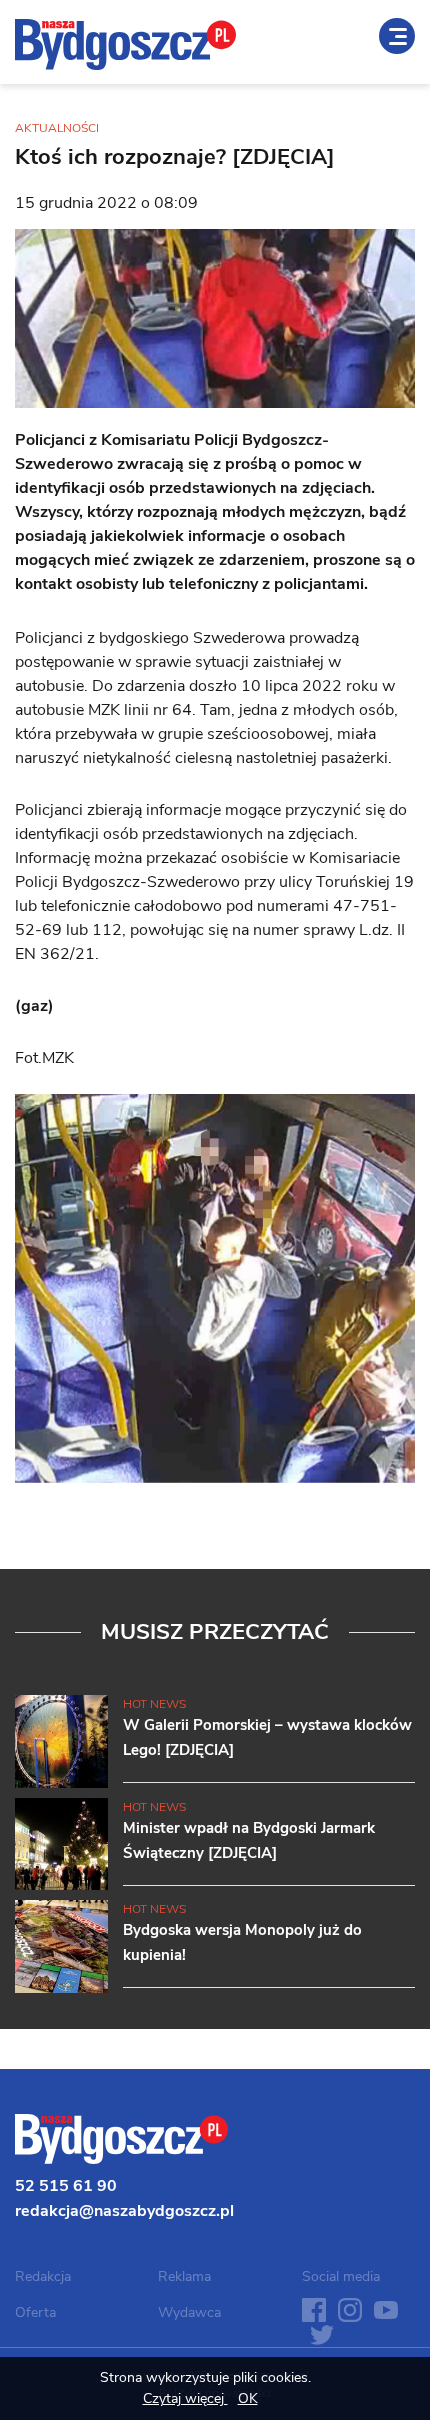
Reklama (184, 2276)
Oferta (35, 2312)
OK (248, 2398)
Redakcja (43, 2276)
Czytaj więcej (185, 2398)
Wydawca (189, 2312)
